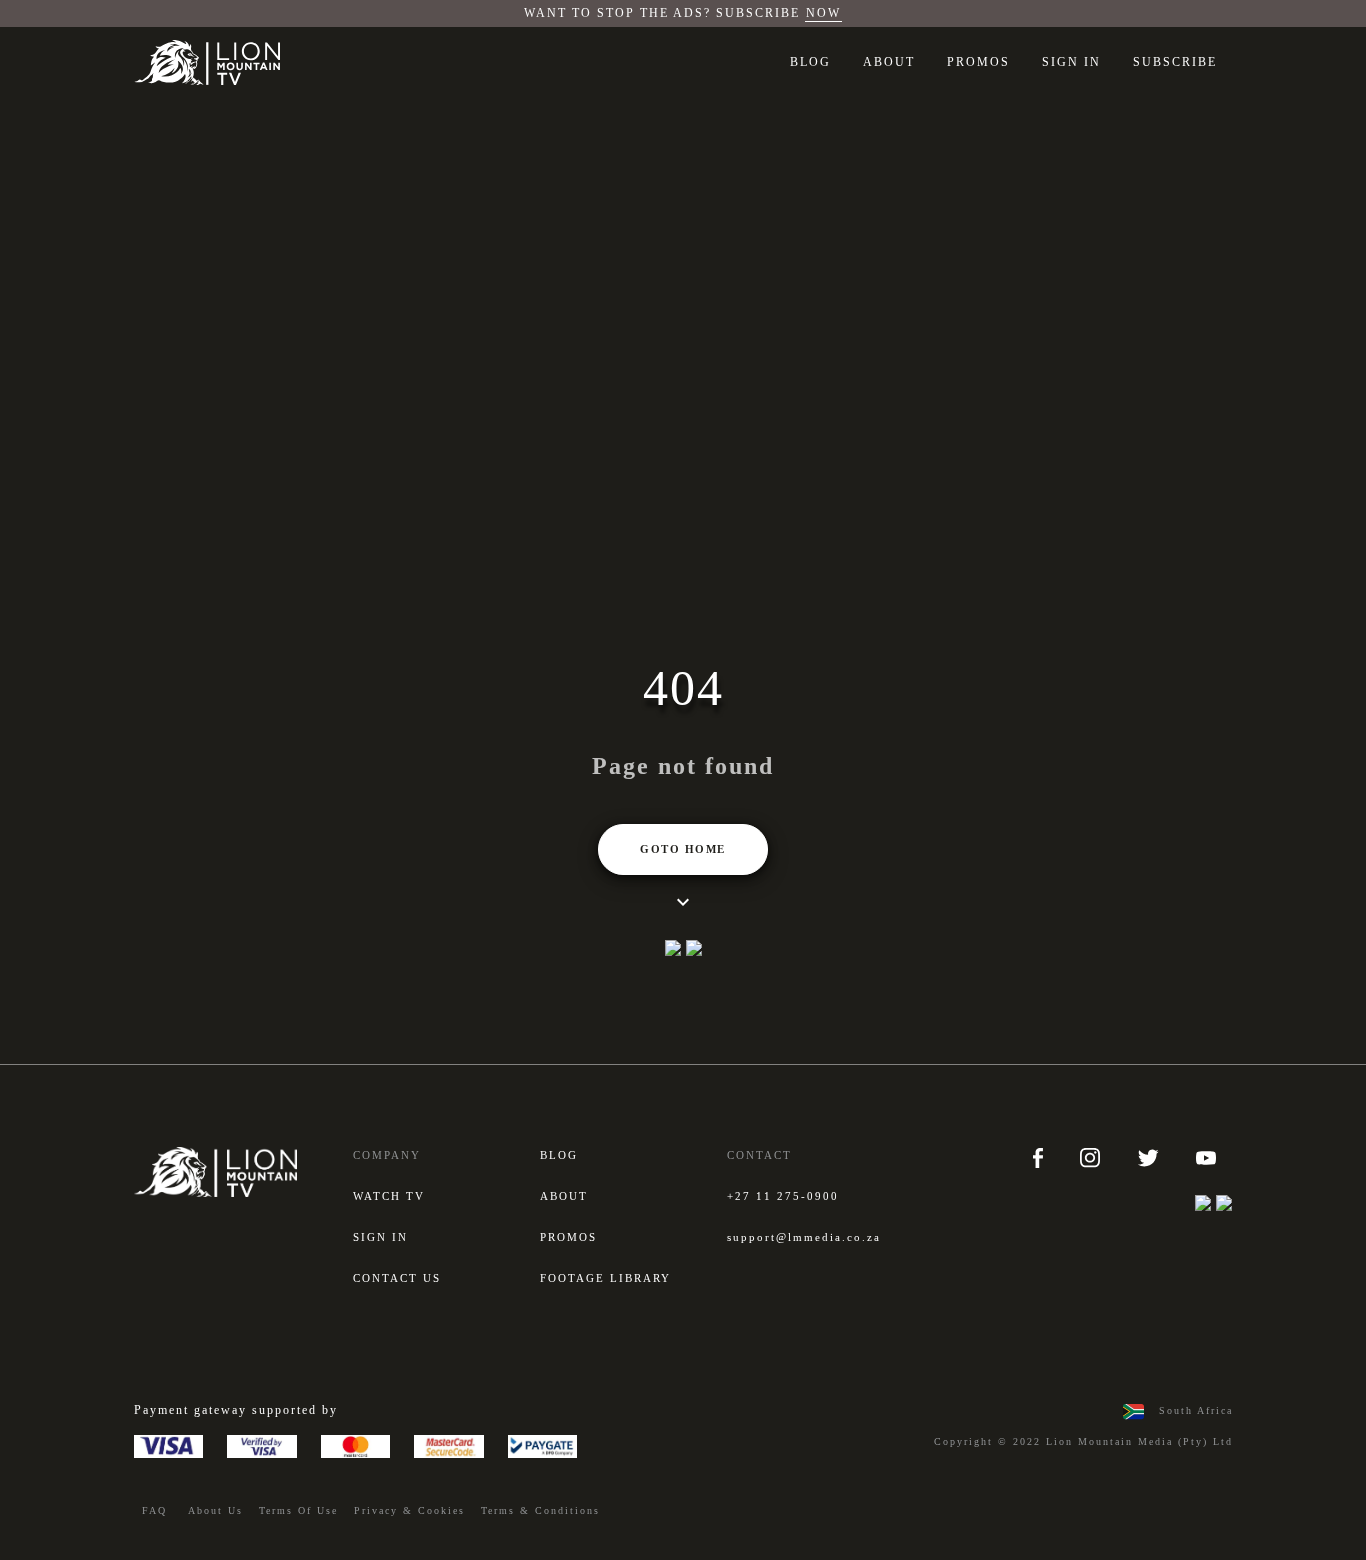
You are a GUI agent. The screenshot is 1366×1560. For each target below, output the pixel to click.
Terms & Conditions (540, 1510)
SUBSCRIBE (1175, 62)
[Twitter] (1150, 1156)
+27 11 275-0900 (783, 1196)
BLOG (810, 62)
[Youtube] (1206, 1156)
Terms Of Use (298, 1510)
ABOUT (889, 62)
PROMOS (978, 62)
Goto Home (683, 849)
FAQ (154, 1510)
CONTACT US (397, 1278)
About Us (215, 1510)
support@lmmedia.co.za (804, 1237)
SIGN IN (1071, 62)
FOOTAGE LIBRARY (605, 1278)
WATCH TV (389, 1196)
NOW (823, 13)
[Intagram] (1092, 1156)
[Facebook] (1040, 1156)
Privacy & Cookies (409, 1510)
